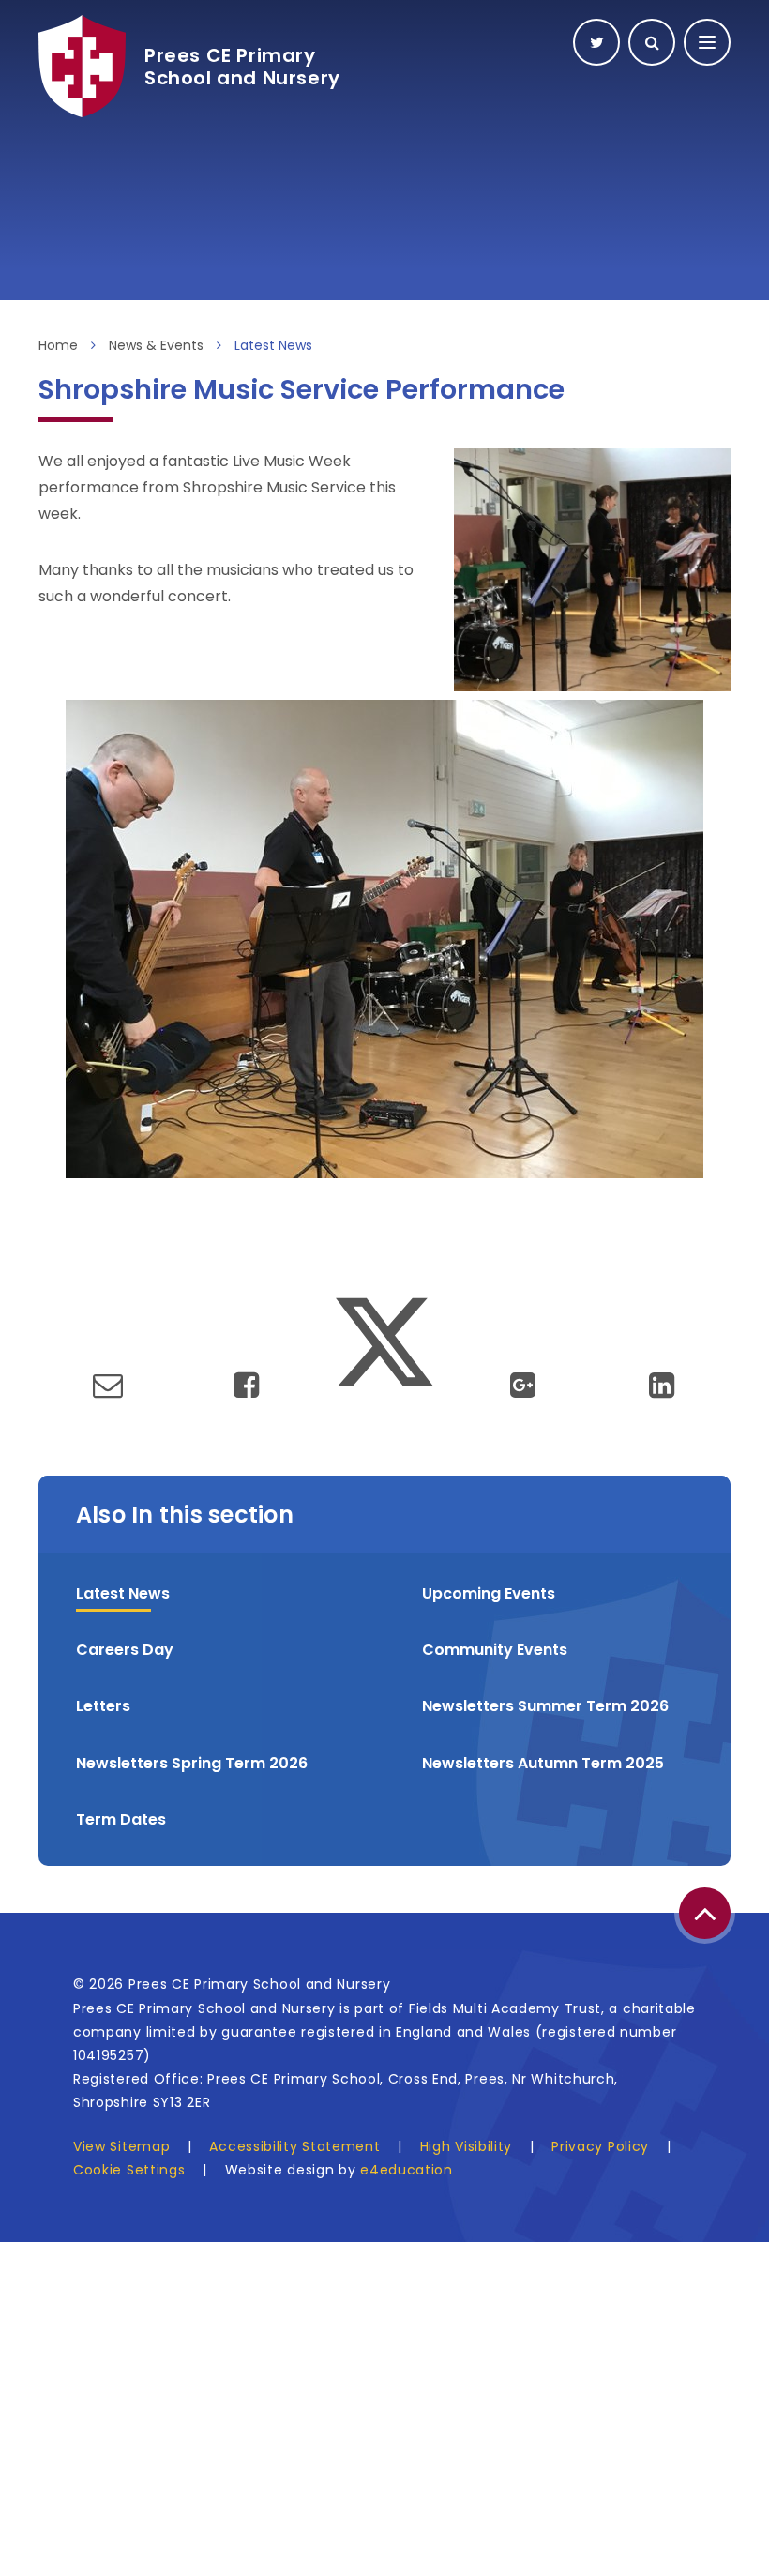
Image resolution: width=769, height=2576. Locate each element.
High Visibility (467, 2146)
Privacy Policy (600, 2146)
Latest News (273, 345)
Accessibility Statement (294, 2146)
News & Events (156, 345)
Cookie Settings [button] (129, 2170)
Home (58, 345)
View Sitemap (121, 2146)
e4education (407, 2170)
